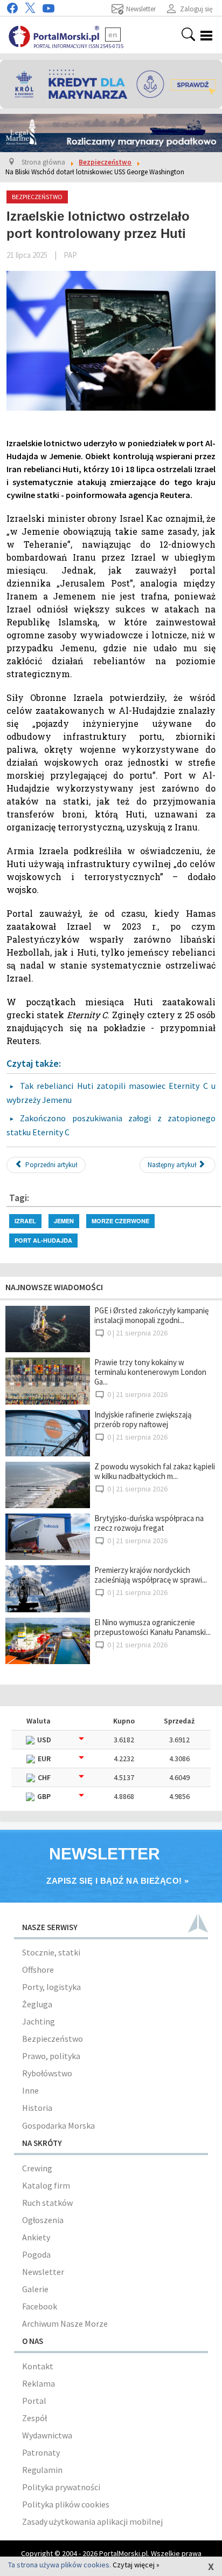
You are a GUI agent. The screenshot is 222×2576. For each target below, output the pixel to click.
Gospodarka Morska (58, 2125)
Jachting (39, 2021)
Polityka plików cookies (66, 2504)
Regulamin (42, 2470)
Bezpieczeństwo (53, 2039)
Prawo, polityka (51, 2056)
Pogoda (36, 2254)
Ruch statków (47, 2203)
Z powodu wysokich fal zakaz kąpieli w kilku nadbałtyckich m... (155, 1471)
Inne (30, 2090)
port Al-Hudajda (43, 1240)
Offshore (38, 1970)
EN (113, 35)
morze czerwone (120, 1221)
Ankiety (36, 2237)
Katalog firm (46, 2185)
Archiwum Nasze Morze (65, 2323)
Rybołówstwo (47, 2073)
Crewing (37, 2168)
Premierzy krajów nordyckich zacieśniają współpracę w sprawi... (151, 1575)
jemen (64, 1221)
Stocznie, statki (51, 1952)
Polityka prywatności (61, 2487)
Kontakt (38, 2366)
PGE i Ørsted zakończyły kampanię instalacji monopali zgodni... (151, 1315)
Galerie (35, 2289)
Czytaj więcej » (136, 2565)
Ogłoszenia (43, 2220)
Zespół (34, 2418)
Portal (34, 2401)
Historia (37, 2108)
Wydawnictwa (47, 2435)
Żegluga (37, 2004)
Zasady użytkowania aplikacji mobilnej (92, 2522)
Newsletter (43, 2272)
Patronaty (41, 2452)
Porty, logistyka (51, 1987)
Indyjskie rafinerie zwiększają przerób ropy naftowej (143, 1419)
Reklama (39, 2383)
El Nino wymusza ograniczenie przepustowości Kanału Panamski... (152, 1627)
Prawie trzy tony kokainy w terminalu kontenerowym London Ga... (150, 1372)
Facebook (40, 2306)
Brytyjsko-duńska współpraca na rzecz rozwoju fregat (149, 1523)
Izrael (25, 1221)
